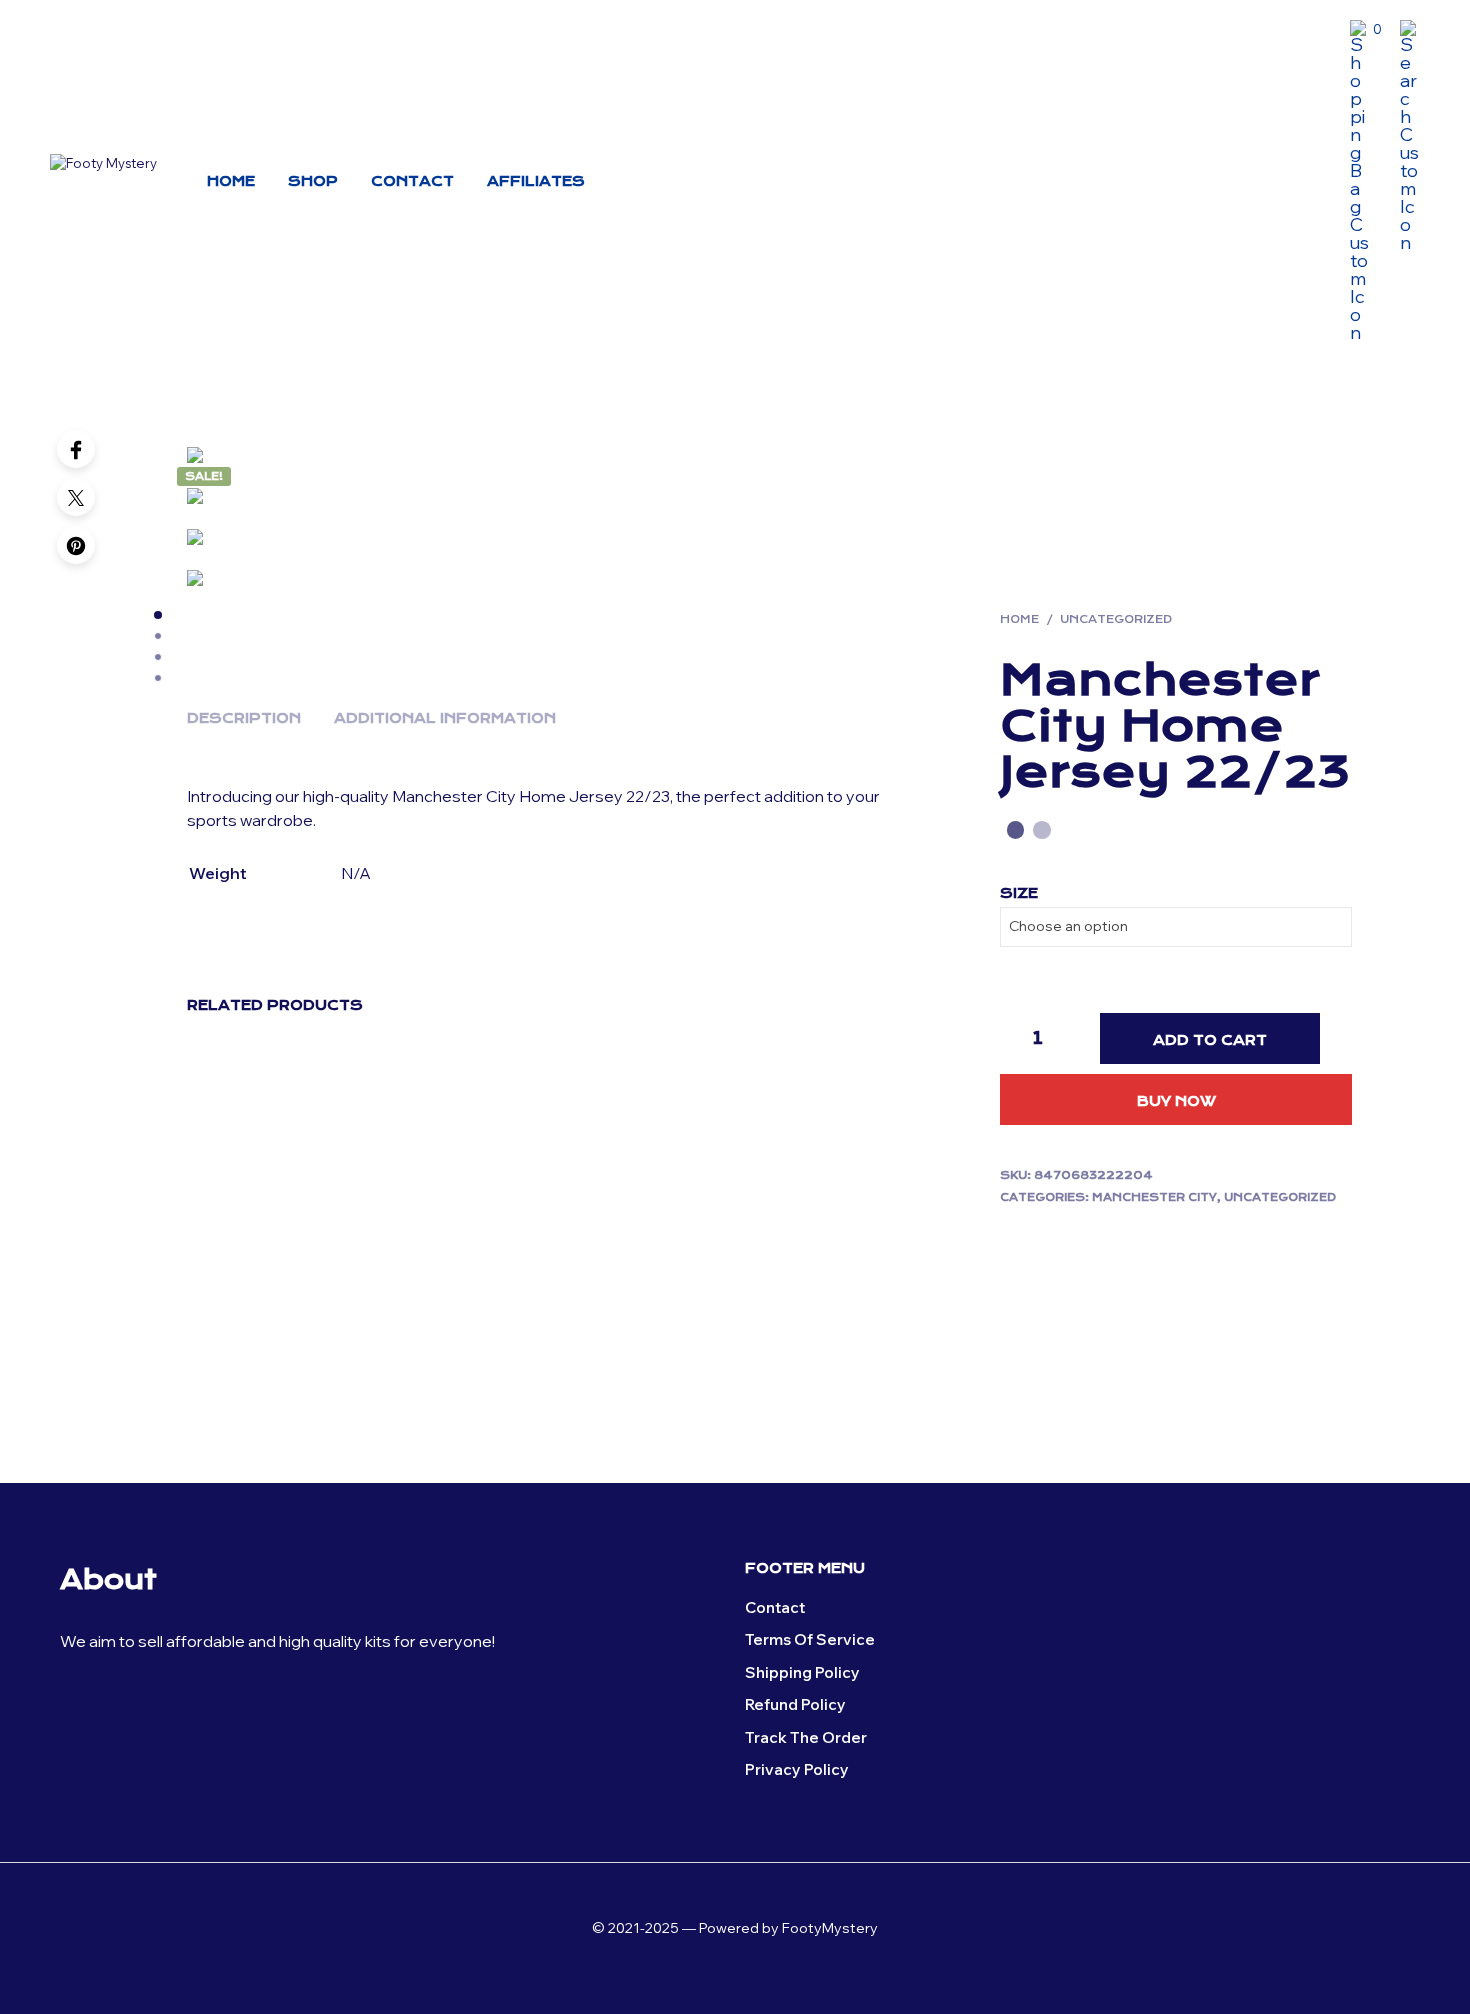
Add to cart (1210, 1040)
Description (244, 718)
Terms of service (810, 1639)
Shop (313, 181)
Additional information (445, 718)
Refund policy (795, 1704)
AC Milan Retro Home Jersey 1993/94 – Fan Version (632, 1293)
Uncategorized (1116, 619)
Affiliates (536, 181)
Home (231, 181)
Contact (412, 181)
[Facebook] (76, 449)
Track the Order (806, 1737)
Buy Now (1176, 1101)
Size (1019, 893)
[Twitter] (76, 497)
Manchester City (1154, 1197)
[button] (1366, 30)
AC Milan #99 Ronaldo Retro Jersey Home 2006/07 (821, 1293)
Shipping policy (802, 1672)
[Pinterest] (76, 545)
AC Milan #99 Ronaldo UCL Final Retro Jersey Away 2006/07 (260, 1293)
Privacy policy (797, 1769)
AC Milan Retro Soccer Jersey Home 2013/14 (446, 1284)
